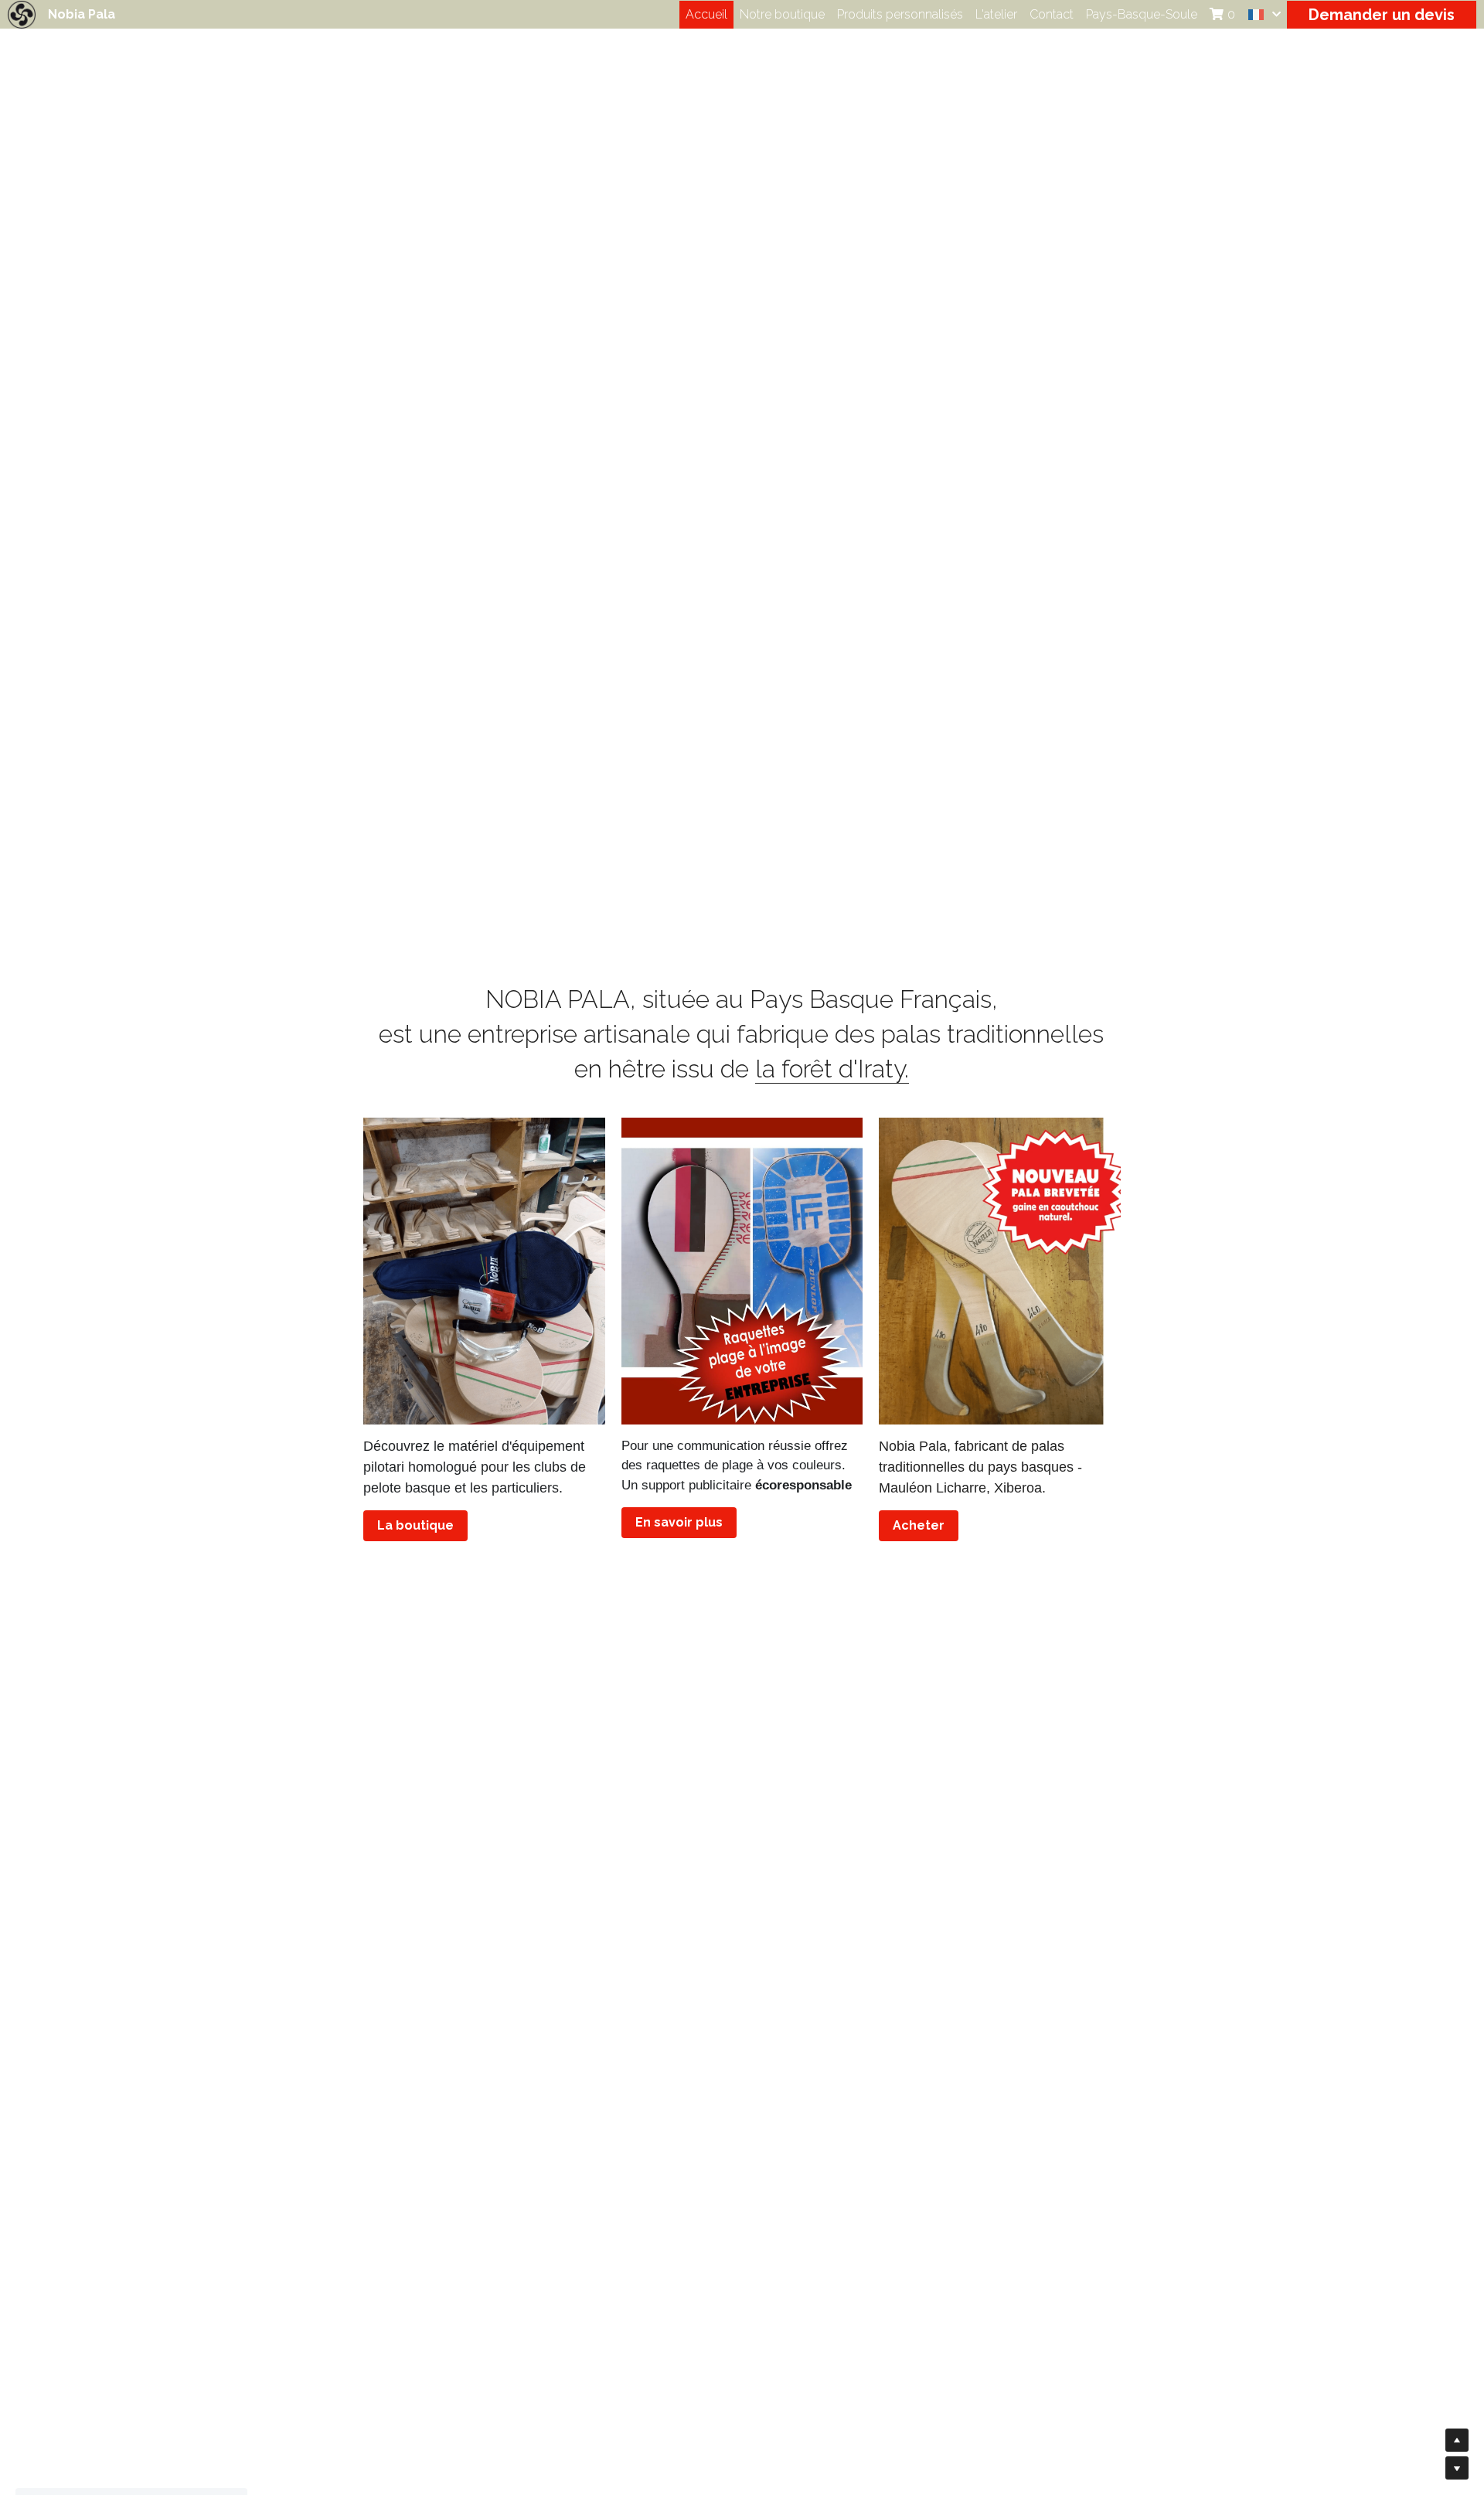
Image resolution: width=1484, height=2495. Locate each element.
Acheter (919, 1525)
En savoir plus (679, 1522)
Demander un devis (1382, 15)
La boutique (415, 1525)
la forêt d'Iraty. (832, 1069)
